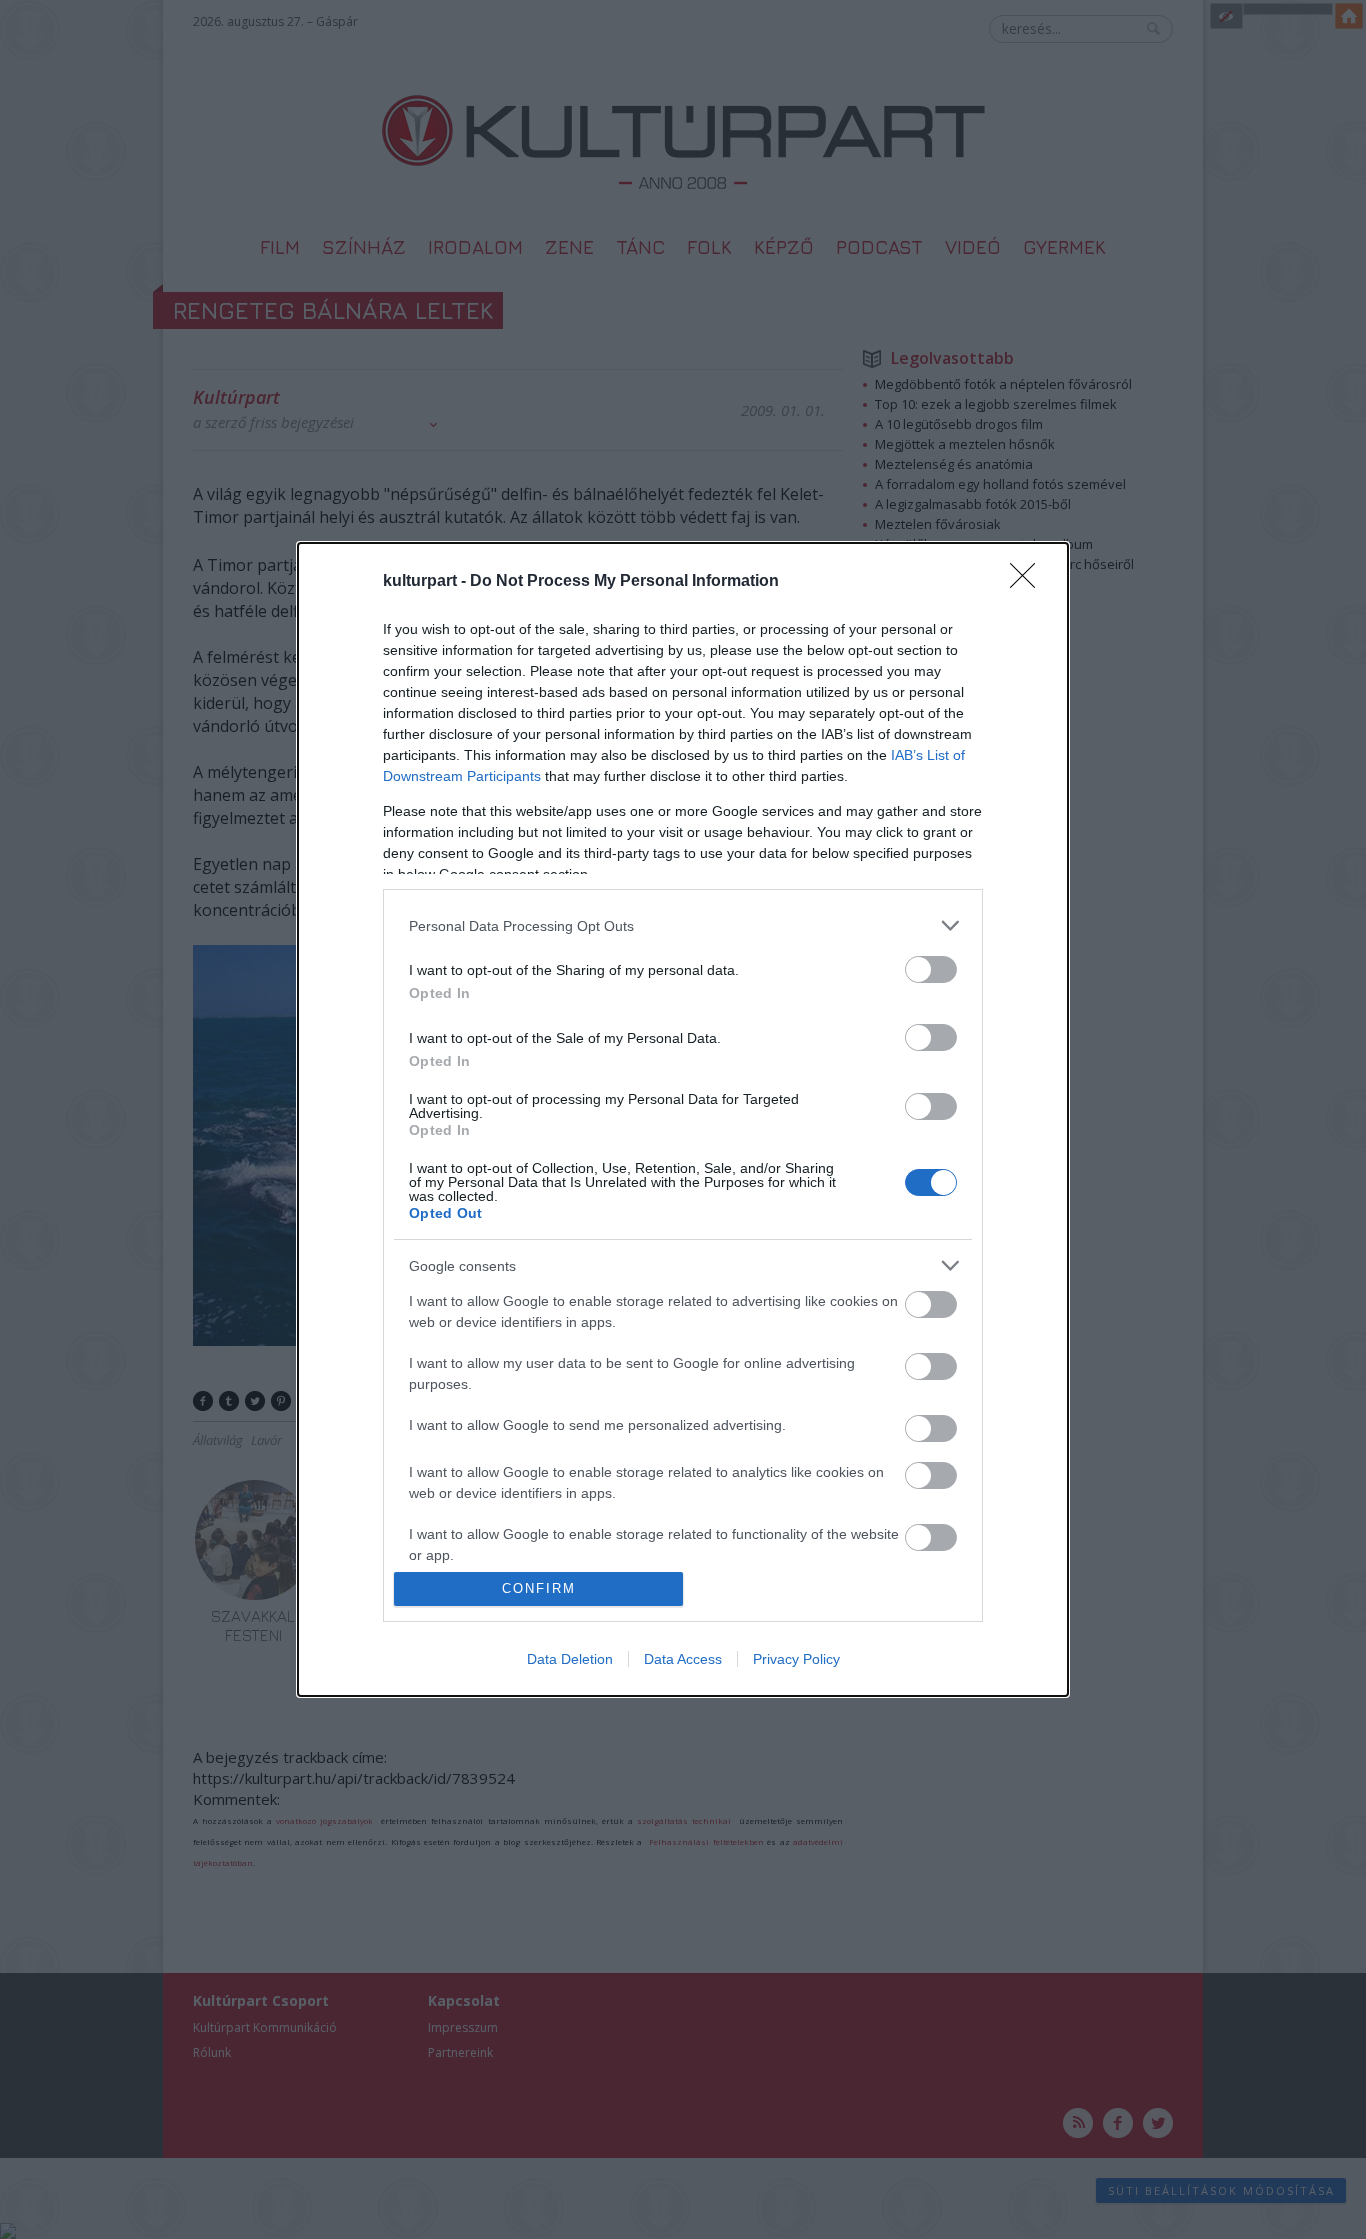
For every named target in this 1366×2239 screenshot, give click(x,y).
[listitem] (683, 925)
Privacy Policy (796, 1659)
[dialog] (683, 1119)
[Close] (1029, 582)
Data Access (683, 1659)
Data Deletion (570, 1659)
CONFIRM (539, 1588)
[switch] (931, 969)
